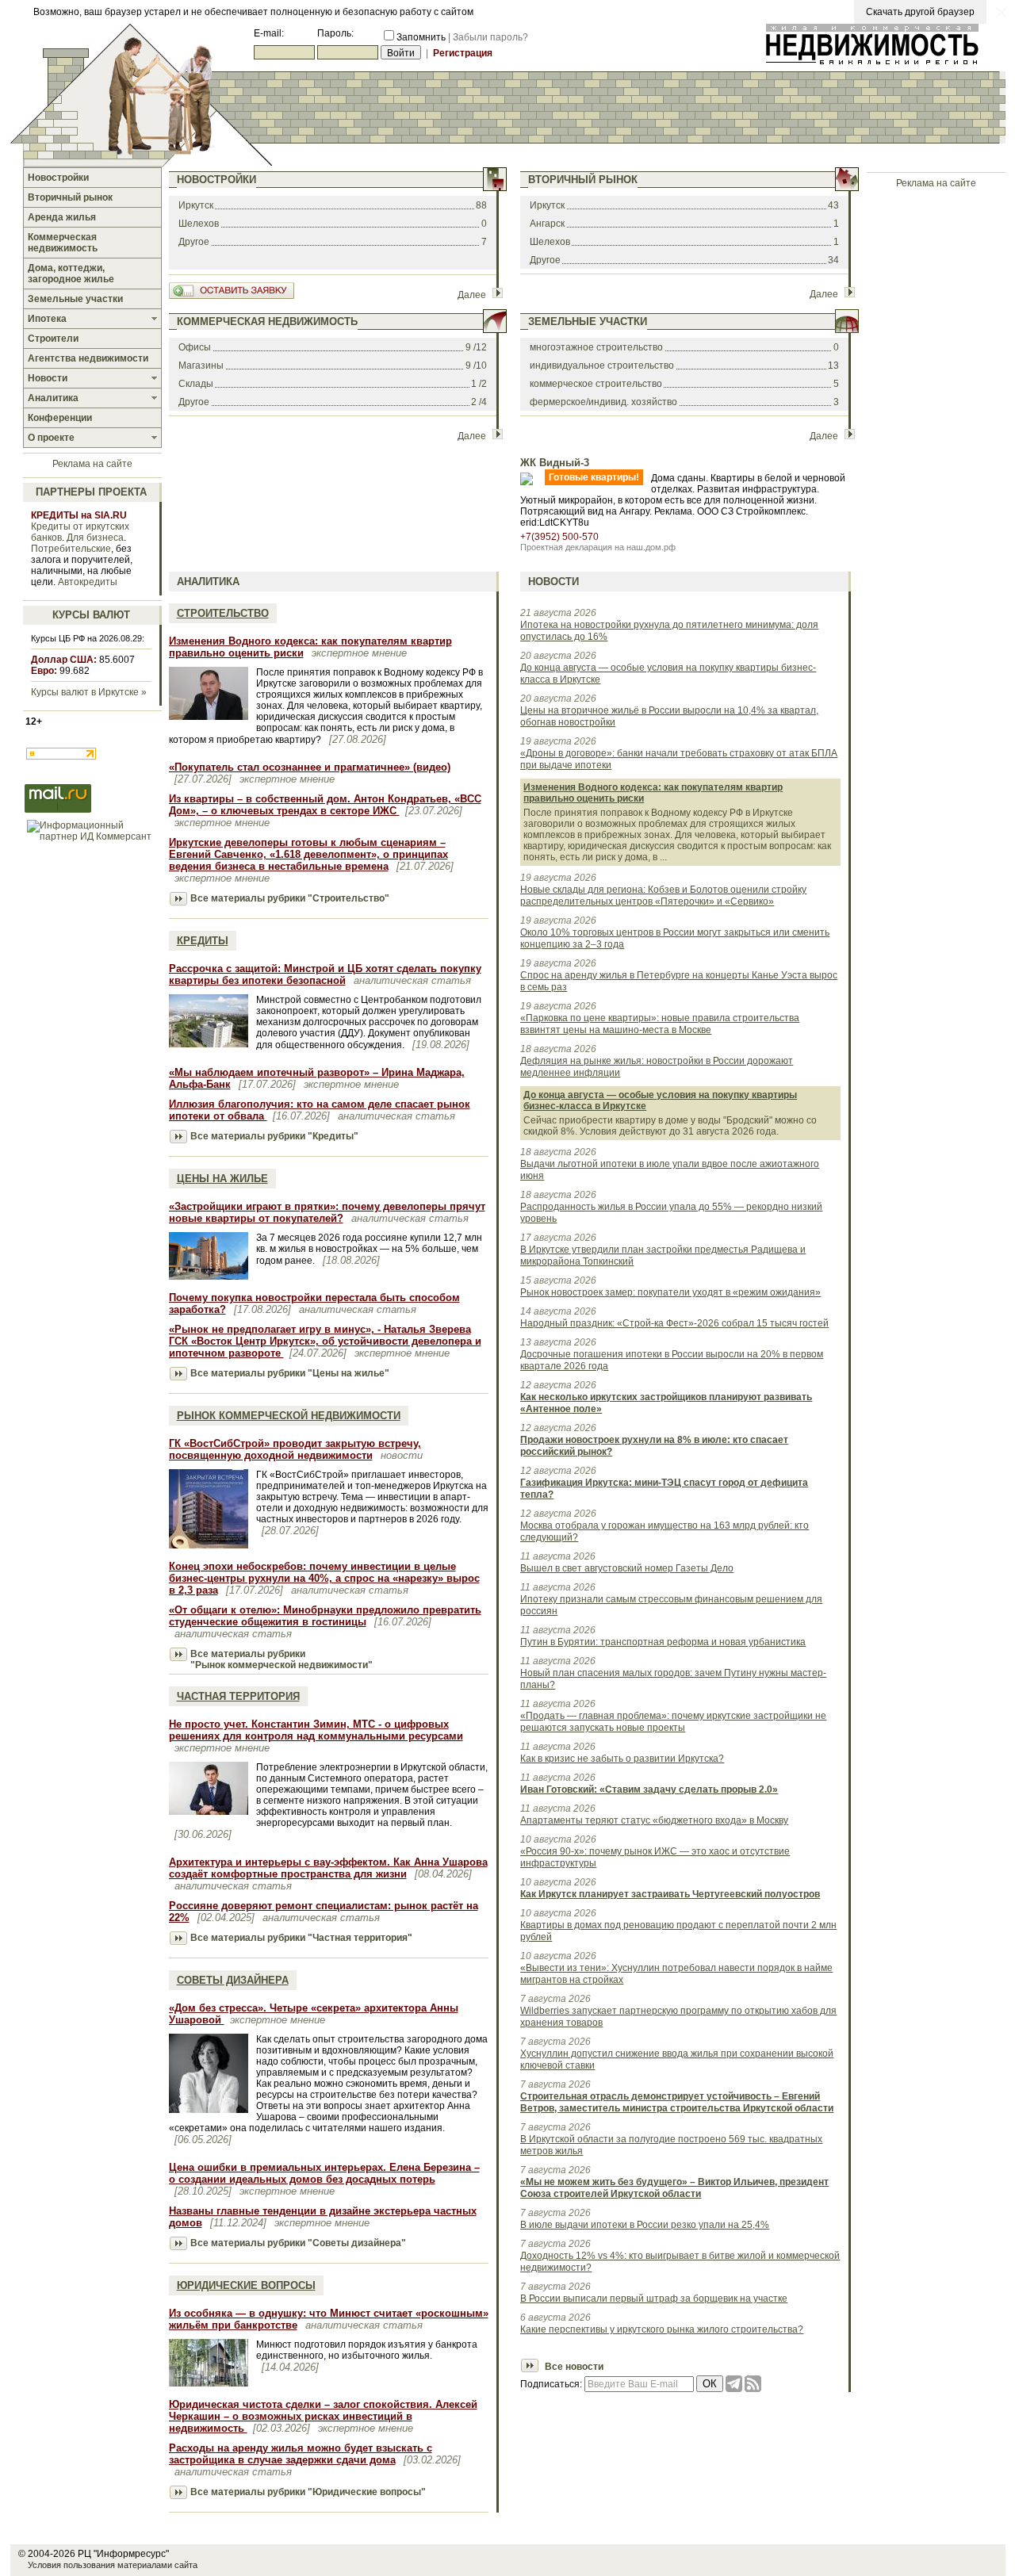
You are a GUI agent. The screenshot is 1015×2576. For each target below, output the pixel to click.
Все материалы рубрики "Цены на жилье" (290, 1373)
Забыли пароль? (490, 37)
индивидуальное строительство (602, 366)
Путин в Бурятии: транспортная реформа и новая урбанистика (663, 1642)
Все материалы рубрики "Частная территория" (301, 1938)
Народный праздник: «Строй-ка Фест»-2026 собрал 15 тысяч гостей (674, 1323)
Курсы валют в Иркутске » (89, 692)
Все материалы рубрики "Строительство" (290, 898)
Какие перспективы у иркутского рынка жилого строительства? (662, 2329)
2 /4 (479, 402)
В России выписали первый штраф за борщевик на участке (654, 2298)
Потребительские (71, 549)
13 (833, 366)
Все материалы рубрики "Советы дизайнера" (298, 2243)
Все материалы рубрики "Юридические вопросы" (308, 2492)
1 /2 (479, 384)
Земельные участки (588, 322)
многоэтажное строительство (596, 347)
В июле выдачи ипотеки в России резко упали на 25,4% (645, 2225)
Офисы (195, 347)
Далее (472, 295)
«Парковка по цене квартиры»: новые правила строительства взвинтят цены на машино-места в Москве (660, 1024)
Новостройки (216, 180)
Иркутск (196, 205)
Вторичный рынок (583, 180)
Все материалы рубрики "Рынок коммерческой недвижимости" (282, 1659)
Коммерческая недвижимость (267, 322)
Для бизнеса (95, 538)
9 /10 (476, 366)
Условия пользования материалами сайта (113, 2565)
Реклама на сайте (92, 464)
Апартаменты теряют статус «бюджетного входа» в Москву (654, 1820)
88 (481, 205)
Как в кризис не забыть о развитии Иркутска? (622, 1759)
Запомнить (421, 37)
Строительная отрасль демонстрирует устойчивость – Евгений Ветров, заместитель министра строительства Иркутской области (677, 2102)
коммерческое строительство (596, 384)
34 (833, 260)
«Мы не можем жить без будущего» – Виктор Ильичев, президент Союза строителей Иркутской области (674, 2188)
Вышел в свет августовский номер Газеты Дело (627, 1568)
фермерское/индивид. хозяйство (603, 402)
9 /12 (476, 347)
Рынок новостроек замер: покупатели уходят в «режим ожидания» (670, 1292)
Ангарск (547, 224)
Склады (196, 384)
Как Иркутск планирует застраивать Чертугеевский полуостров (670, 1894)
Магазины (201, 366)
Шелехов (199, 224)
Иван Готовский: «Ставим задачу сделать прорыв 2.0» (649, 1789)
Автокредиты (88, 582)
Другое (194, 242)
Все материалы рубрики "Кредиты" (274, 1136)
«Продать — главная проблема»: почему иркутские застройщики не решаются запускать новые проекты (673, 1722)
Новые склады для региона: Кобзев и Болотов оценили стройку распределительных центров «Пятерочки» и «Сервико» (663, 896)
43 (833, 205)
